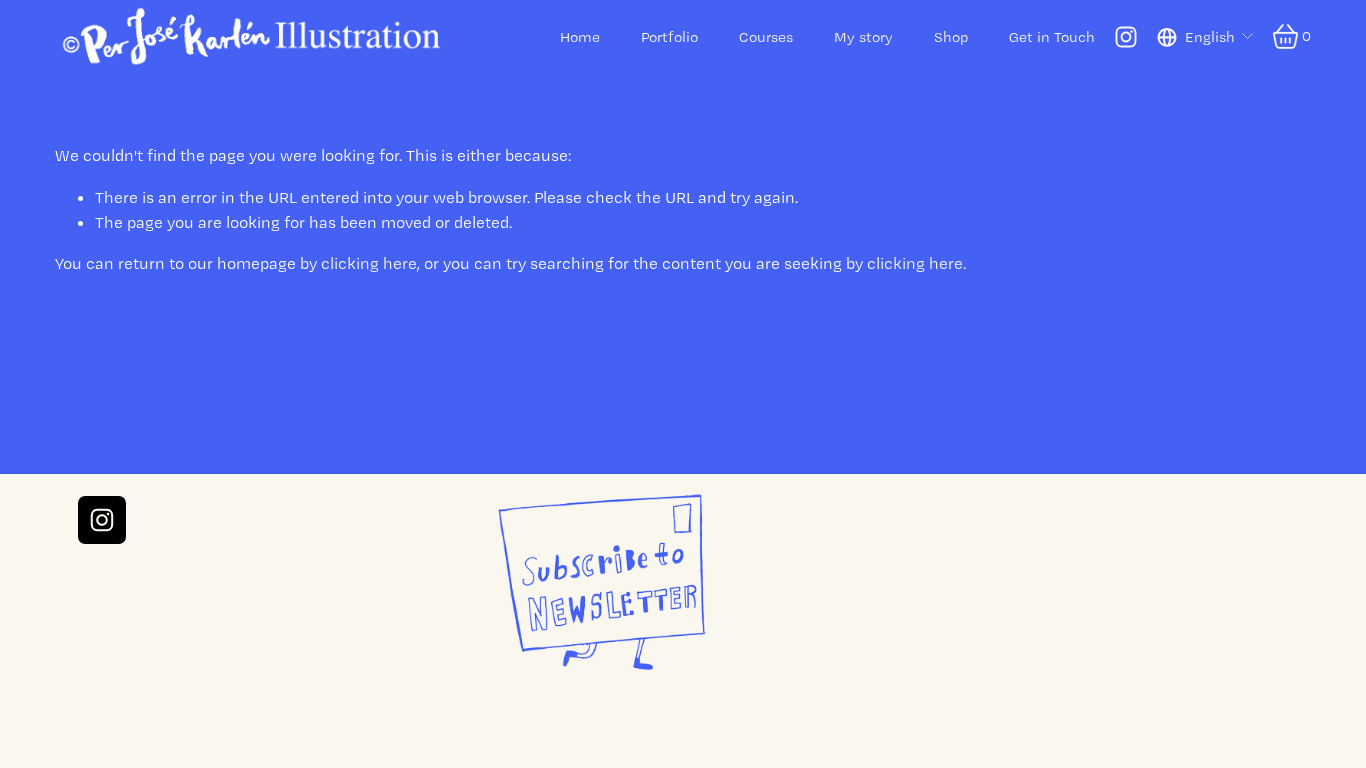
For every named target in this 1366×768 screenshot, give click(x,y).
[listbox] (1206, 37)
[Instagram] (1126, 37)
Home (580, 37)
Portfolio (669, 37)
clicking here (369, 263)
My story (863, 37)
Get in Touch (1052, 37)
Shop (951, 37)
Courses (766, 37)
